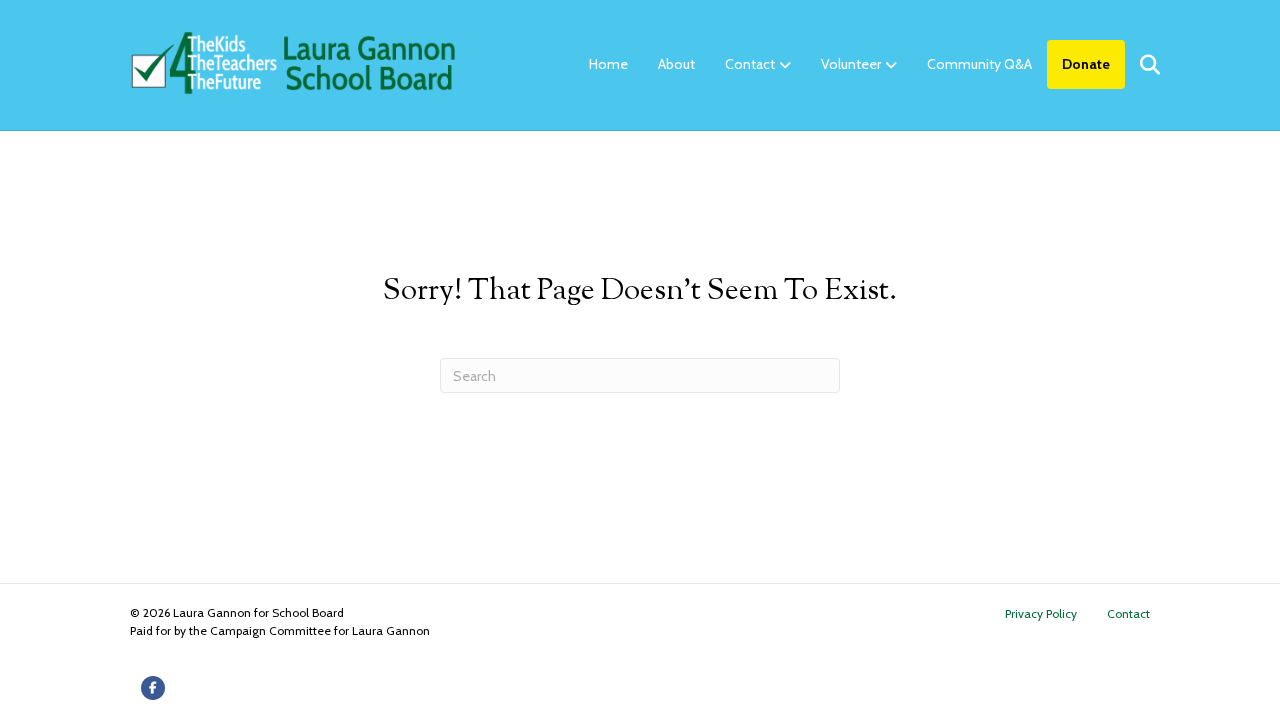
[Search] (1137, 65)
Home (608, 64)
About (676, 64)
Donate (1086, 64)
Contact (750, 64)
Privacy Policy (1041, 613)
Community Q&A (979, 64)
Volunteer (851, 64)
